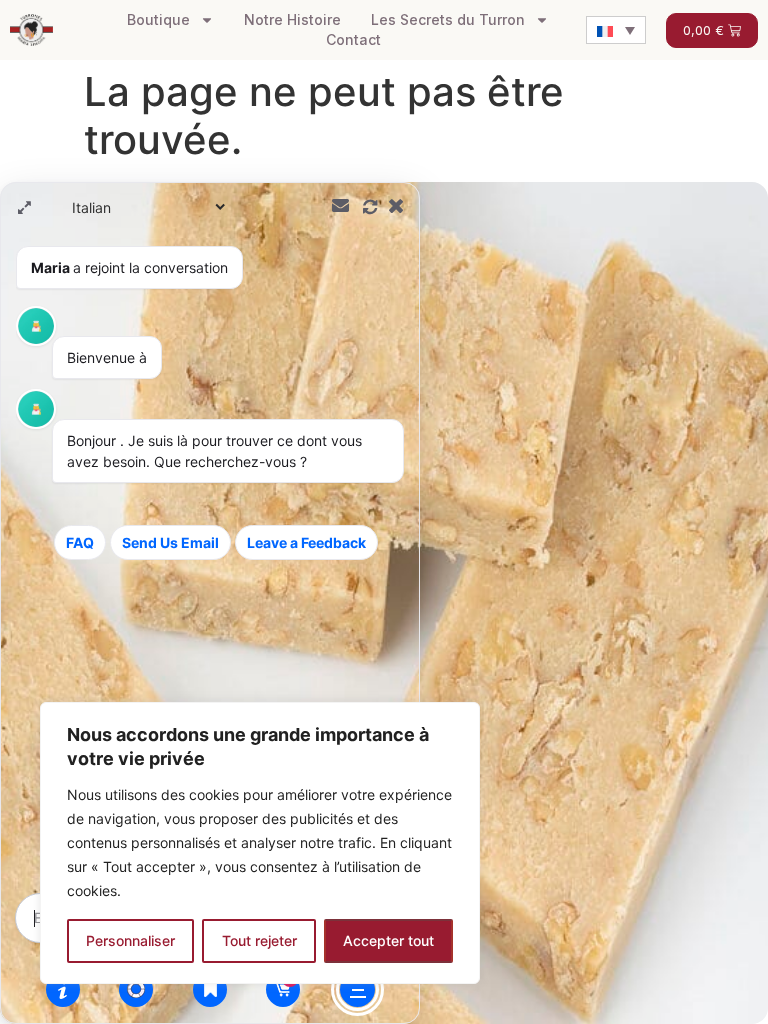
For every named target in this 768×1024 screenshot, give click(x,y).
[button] (384, 603)
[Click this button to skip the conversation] (357, 989)
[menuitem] (616, 30)
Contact (353, 39)
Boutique (158, 19)
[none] (616, 30)
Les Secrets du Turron (448, 19)
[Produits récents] (210, 989)
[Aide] (63, 989)
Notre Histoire (292, 19)
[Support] (136, 989)
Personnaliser (130, 940)
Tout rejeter (259, 940)
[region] (260, 843)
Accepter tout (388, 940)
